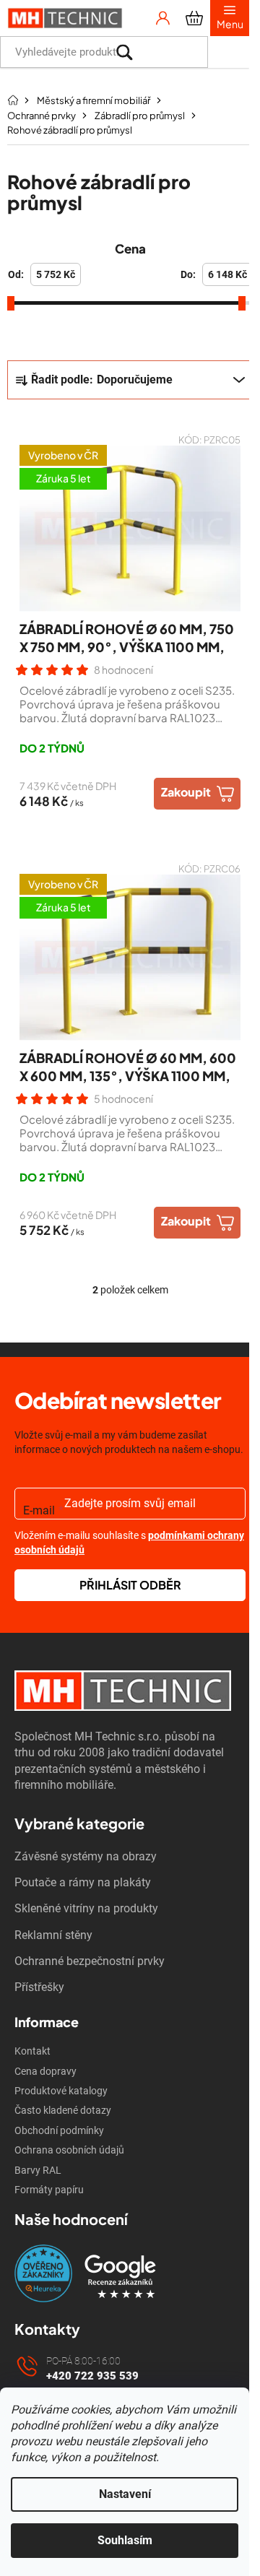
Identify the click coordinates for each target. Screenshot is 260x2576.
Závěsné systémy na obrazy (86, 1856)
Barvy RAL (38, 2170)
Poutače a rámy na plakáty (83, 1882)
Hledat (229, 52)
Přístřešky (39, 1987)
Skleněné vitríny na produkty (86, 1908)
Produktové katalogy (61, 2091)
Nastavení (125, 2494)
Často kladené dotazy (63, 2110)
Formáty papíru (49, 2190)
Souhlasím (125, 2540)
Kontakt (32, 2051)
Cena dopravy (45, 2071)
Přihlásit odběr (130, 1585)
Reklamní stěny (53, 1935)
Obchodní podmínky (59, 2130)
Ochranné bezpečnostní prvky (90, 1961)
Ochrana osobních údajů (69, 2150)
